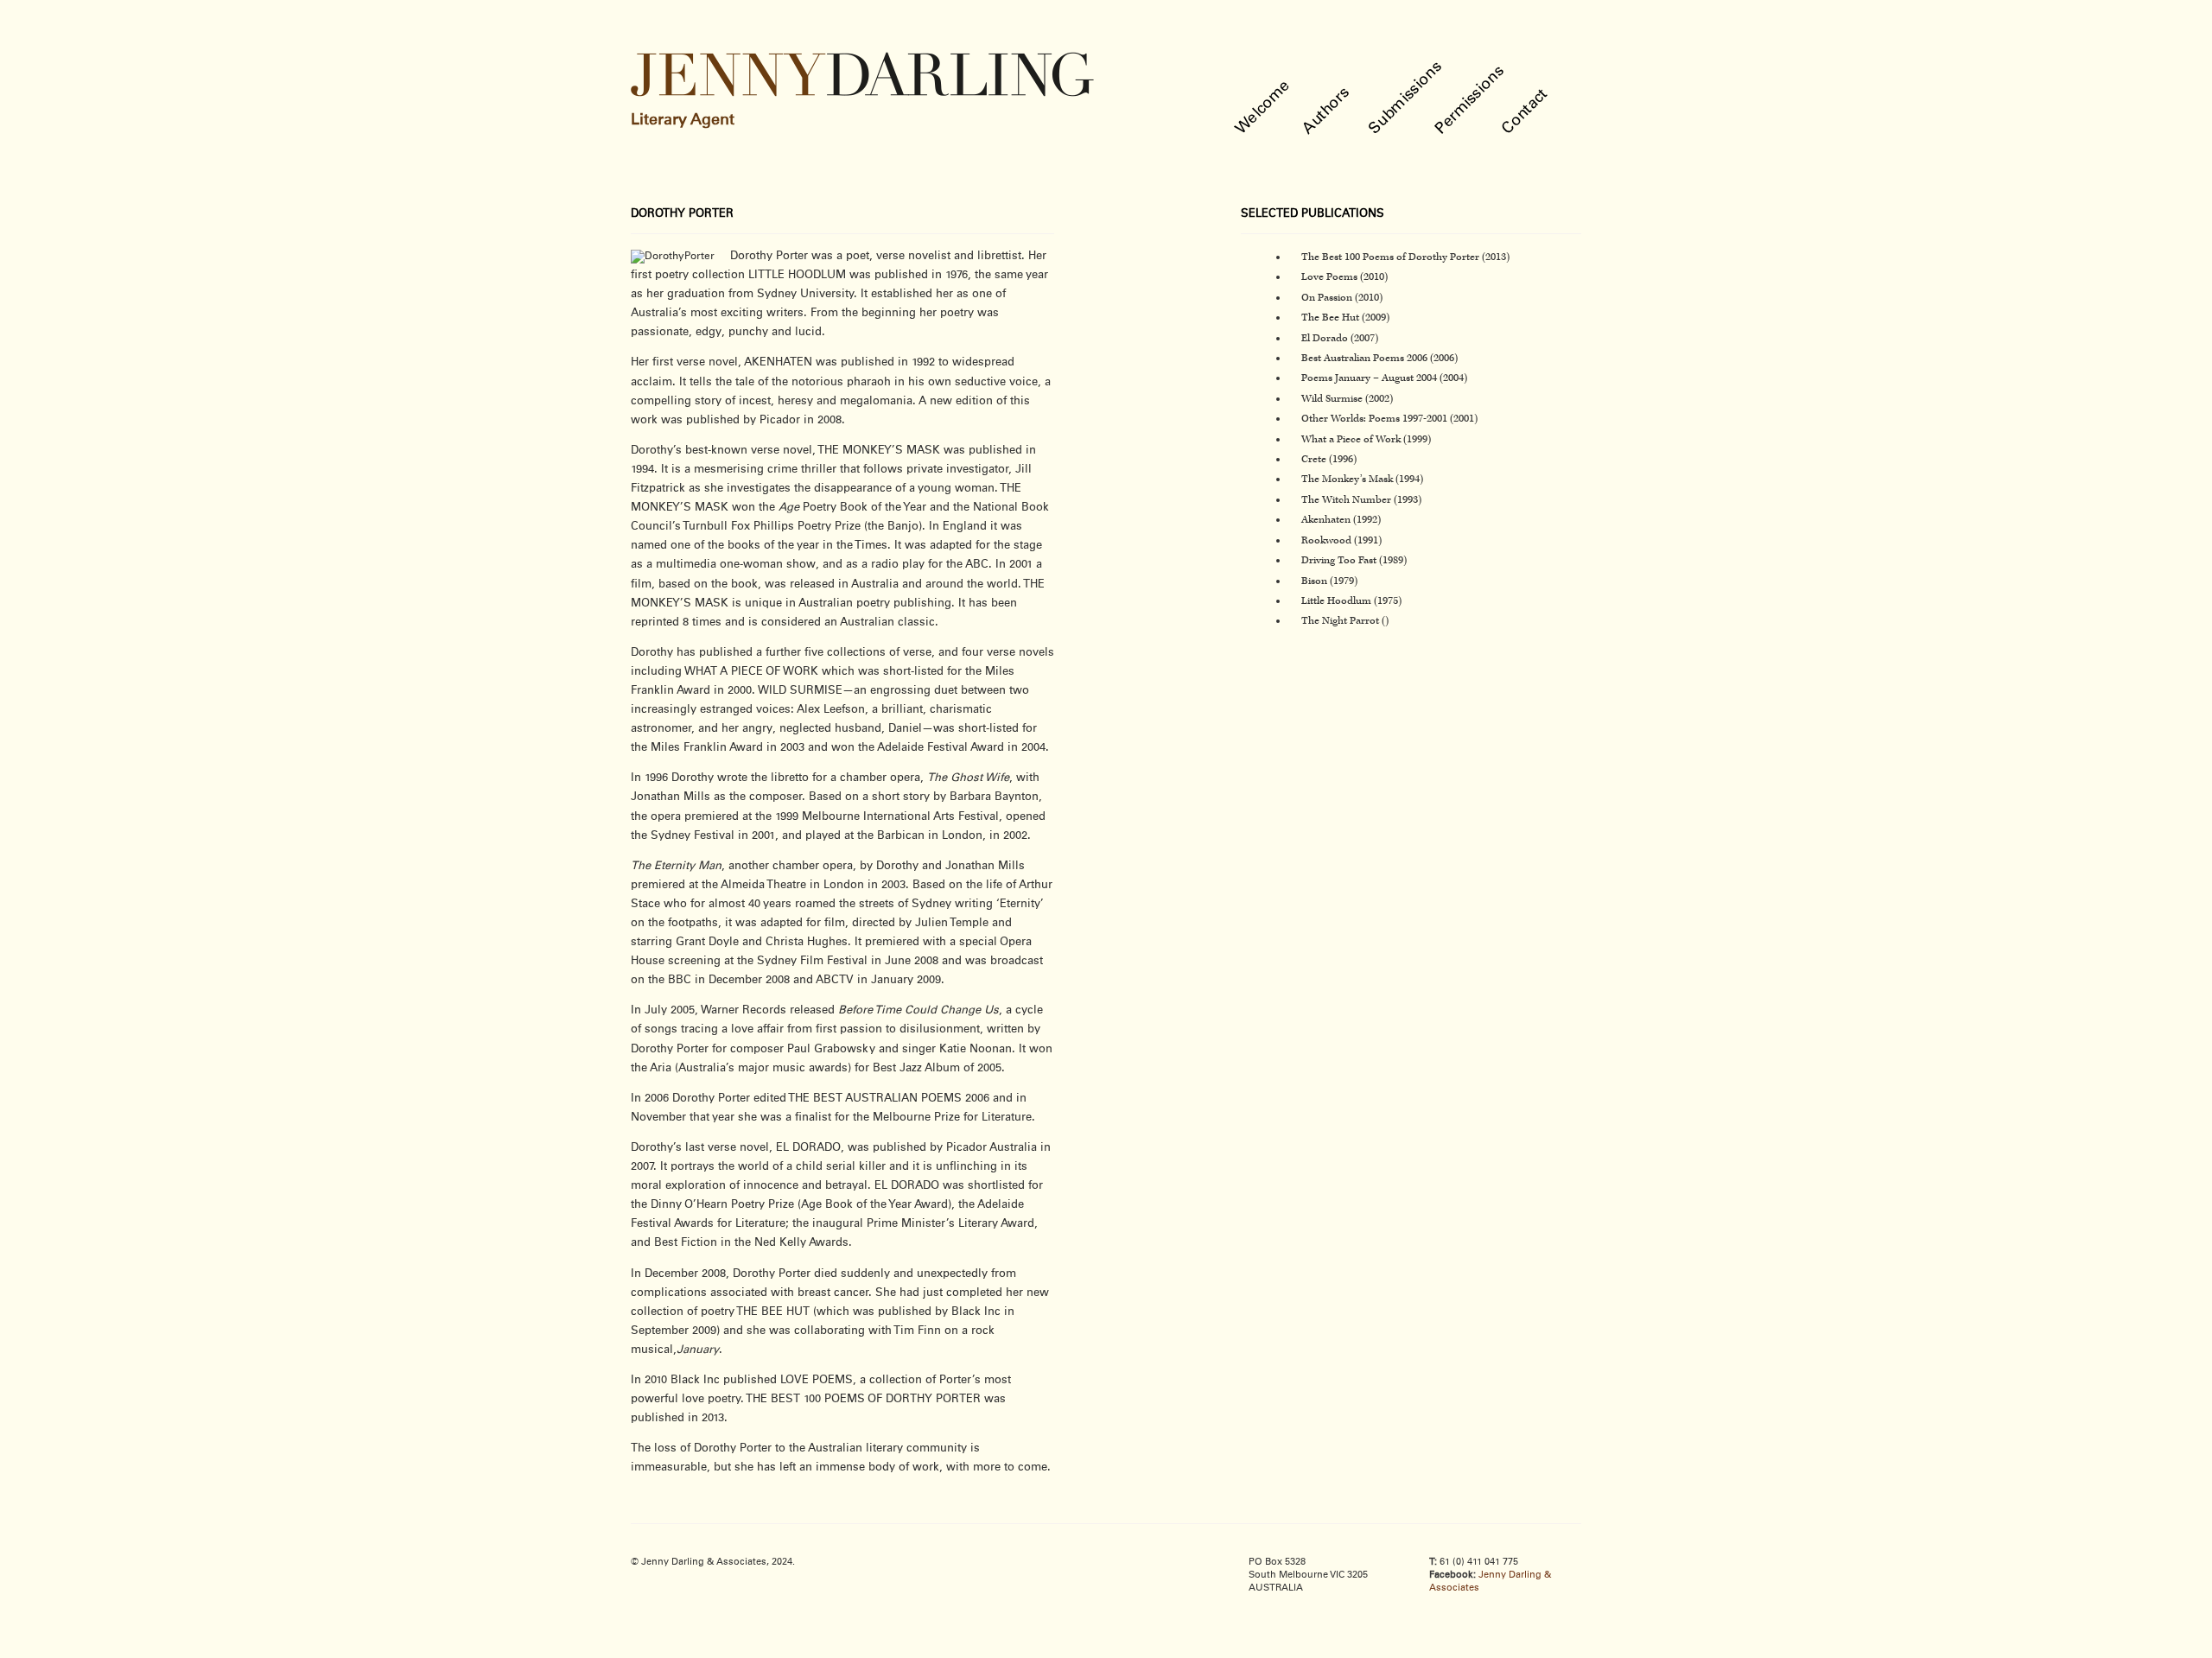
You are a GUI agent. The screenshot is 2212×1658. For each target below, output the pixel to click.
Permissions (1471, 100)
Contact (1526, 112)
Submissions (1406, 98)
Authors (1327, 111)
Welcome (1264, 108)
